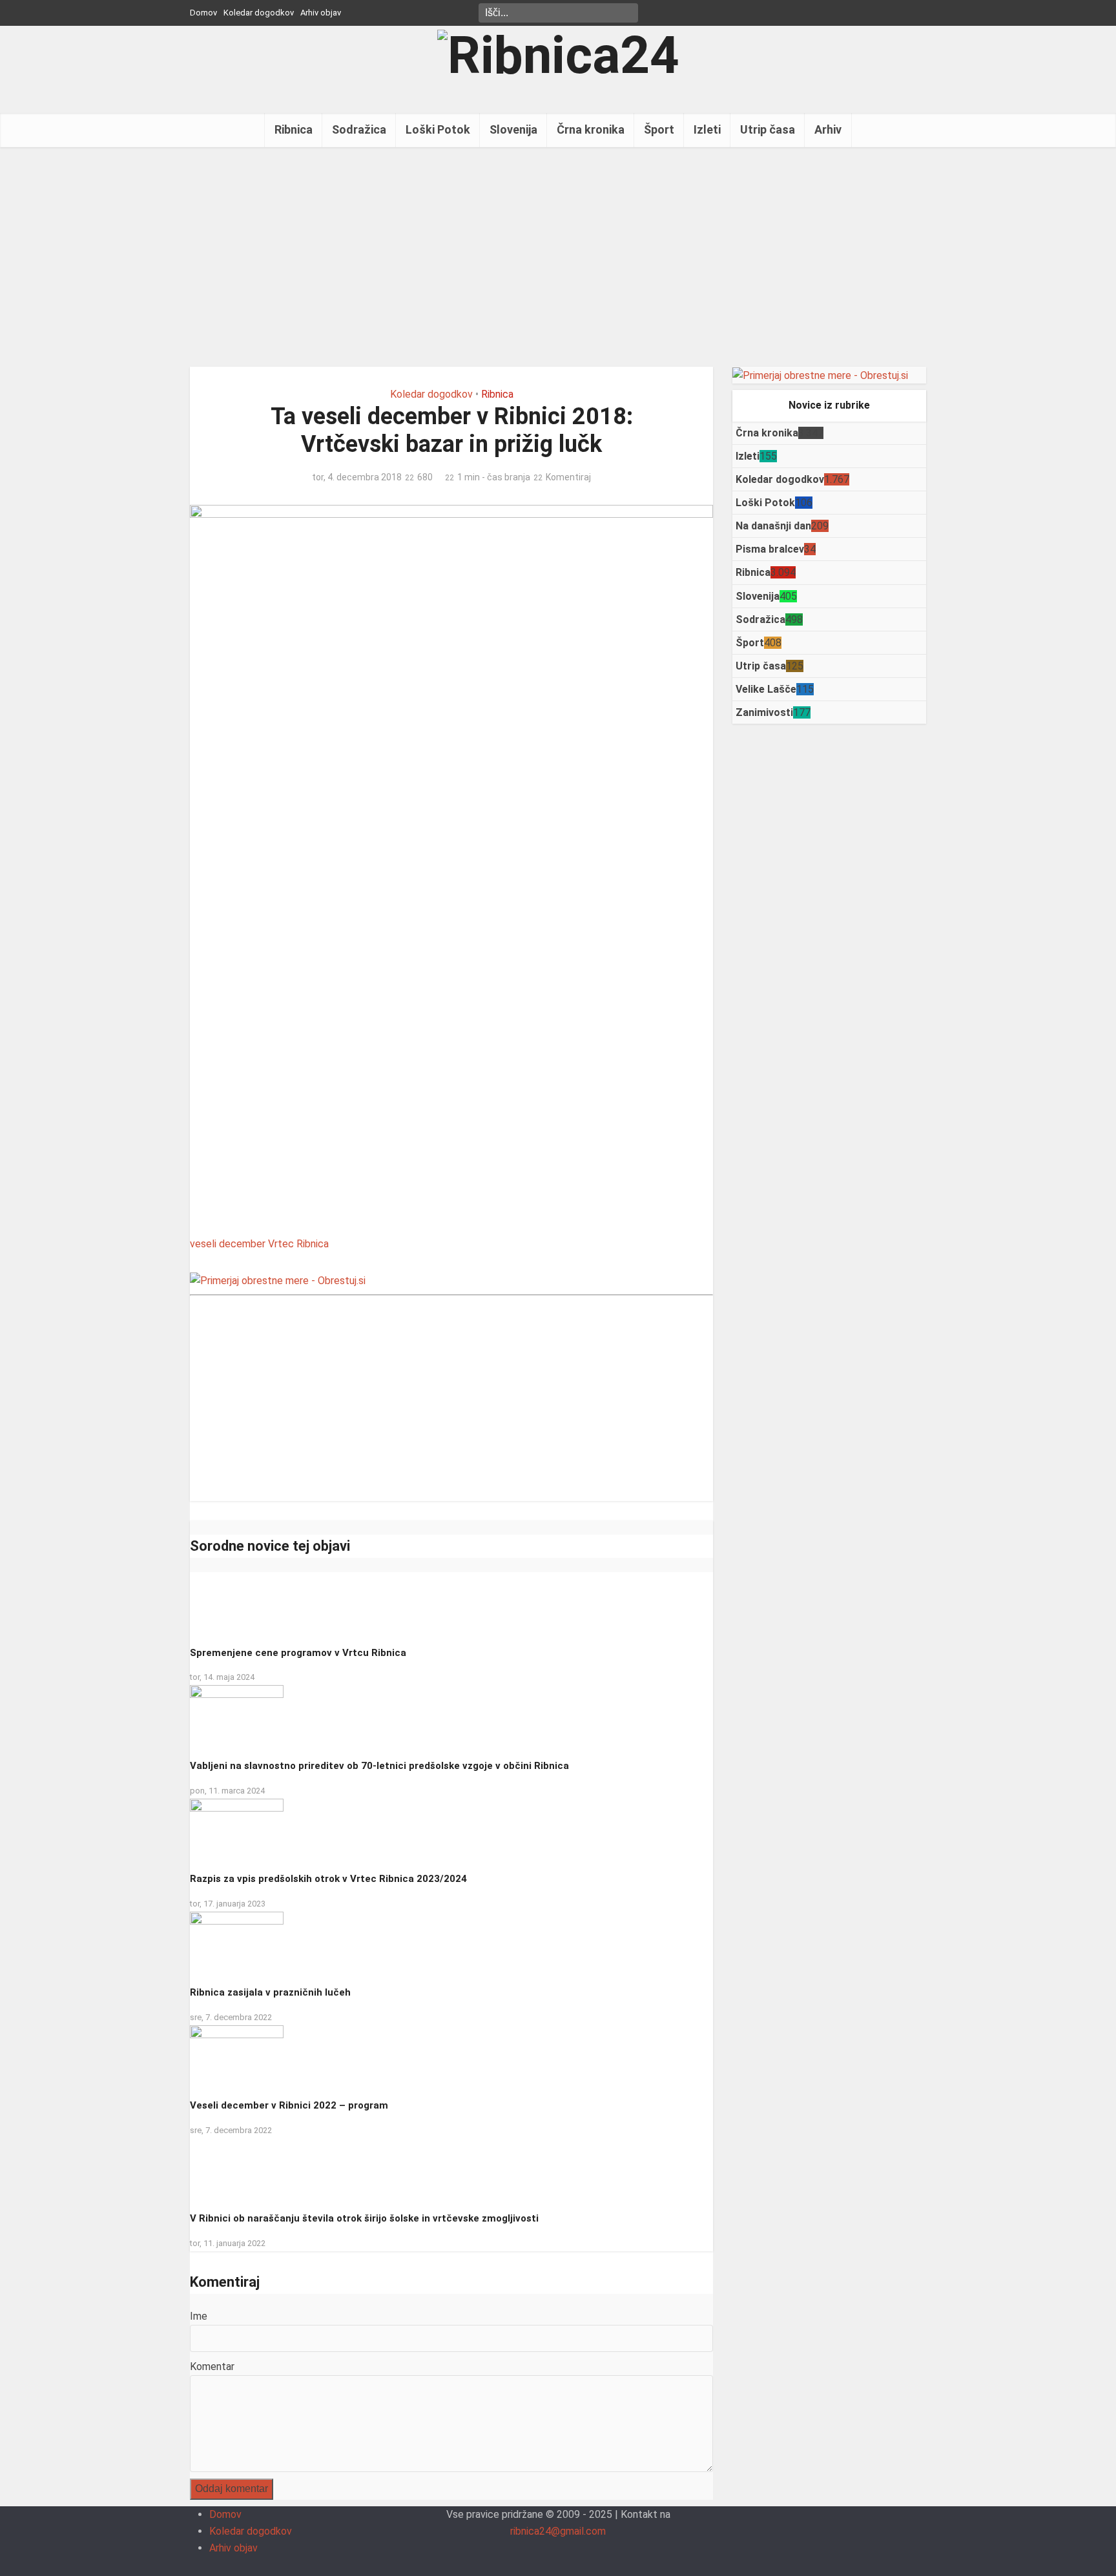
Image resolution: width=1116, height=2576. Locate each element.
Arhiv (828, 129)
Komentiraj (568, 477)
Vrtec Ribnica (298, 1244)
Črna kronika (591, 129)
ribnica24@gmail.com (558, 2531)
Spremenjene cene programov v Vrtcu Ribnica (298, 1653)
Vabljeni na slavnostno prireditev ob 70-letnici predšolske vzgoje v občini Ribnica (379, 1766)
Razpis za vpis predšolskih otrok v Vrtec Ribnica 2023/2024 (328, 1879)
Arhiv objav (321, 13)
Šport (659, 129)
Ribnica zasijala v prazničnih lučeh (270, 1992)
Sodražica (359, 129)
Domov (203, 13)
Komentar (212, 2366)
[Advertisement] (558, 257)
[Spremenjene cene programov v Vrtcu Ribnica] (233, 1603)
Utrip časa (768, 129)
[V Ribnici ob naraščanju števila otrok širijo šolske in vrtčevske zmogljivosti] (233, 2170)
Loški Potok (438, 129)
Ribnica (294, 129)
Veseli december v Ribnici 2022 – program (289, 2105)
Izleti (707, 129)
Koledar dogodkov (259, 13)
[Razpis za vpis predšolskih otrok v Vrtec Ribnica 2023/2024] (237, 1830)
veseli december (228, 1244)
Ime (199, 2316)
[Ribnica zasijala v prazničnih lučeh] (237, 1943)
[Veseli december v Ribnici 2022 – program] (237, 2057)
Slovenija (513, 129)
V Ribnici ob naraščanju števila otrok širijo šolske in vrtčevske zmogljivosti (364, 2218)
